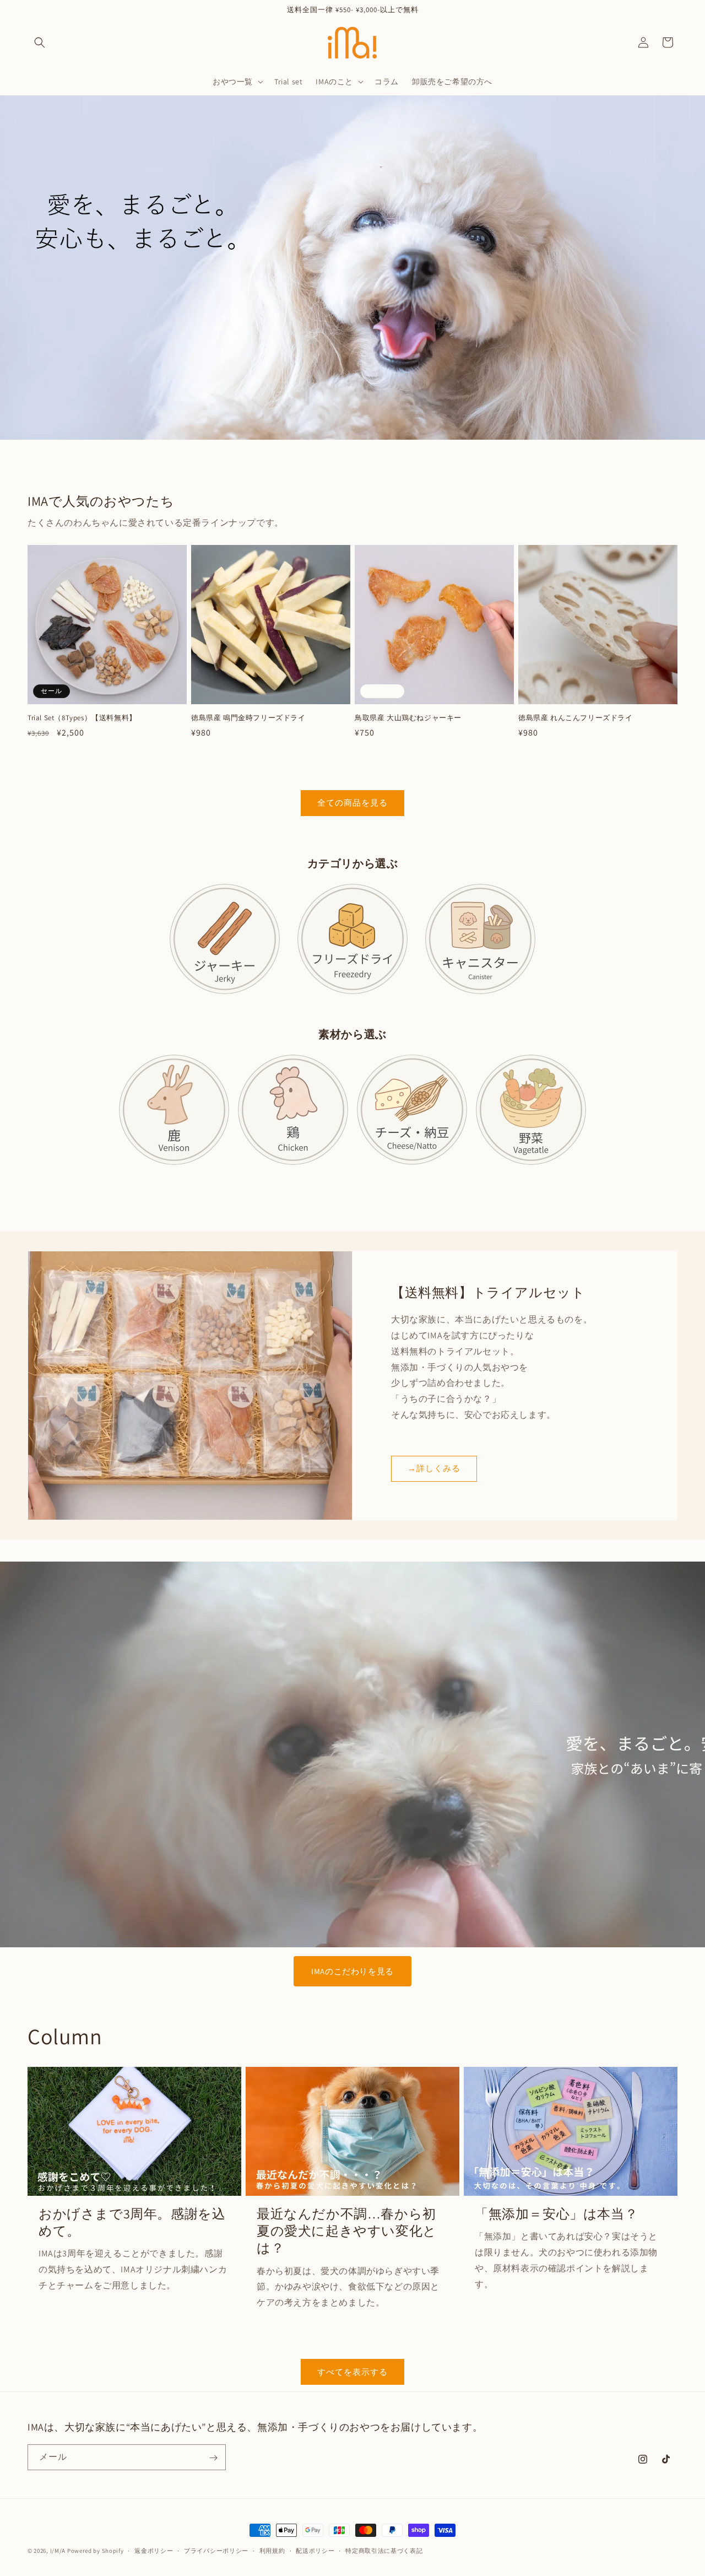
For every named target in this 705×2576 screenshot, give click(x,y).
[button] (40, 42)
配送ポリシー (315, 2550)
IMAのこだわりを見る (352, 1971)
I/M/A (58, 2551)
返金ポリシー (154, 2550)
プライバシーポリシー (216, 2550)
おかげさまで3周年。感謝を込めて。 (132, 2222)
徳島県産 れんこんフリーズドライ (576, 718)
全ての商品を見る (352, 803)
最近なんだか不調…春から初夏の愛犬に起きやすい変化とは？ (347, 2231)
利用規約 (272, 2550)
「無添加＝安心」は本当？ (556, 2214)
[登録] (213, 2458)
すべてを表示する (352, 2371)
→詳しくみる (434, 1468)
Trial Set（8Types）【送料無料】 (82, 718)
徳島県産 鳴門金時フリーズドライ (248, 718)
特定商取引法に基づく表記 (384, 2550)
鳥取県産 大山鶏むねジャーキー (408, 718)
